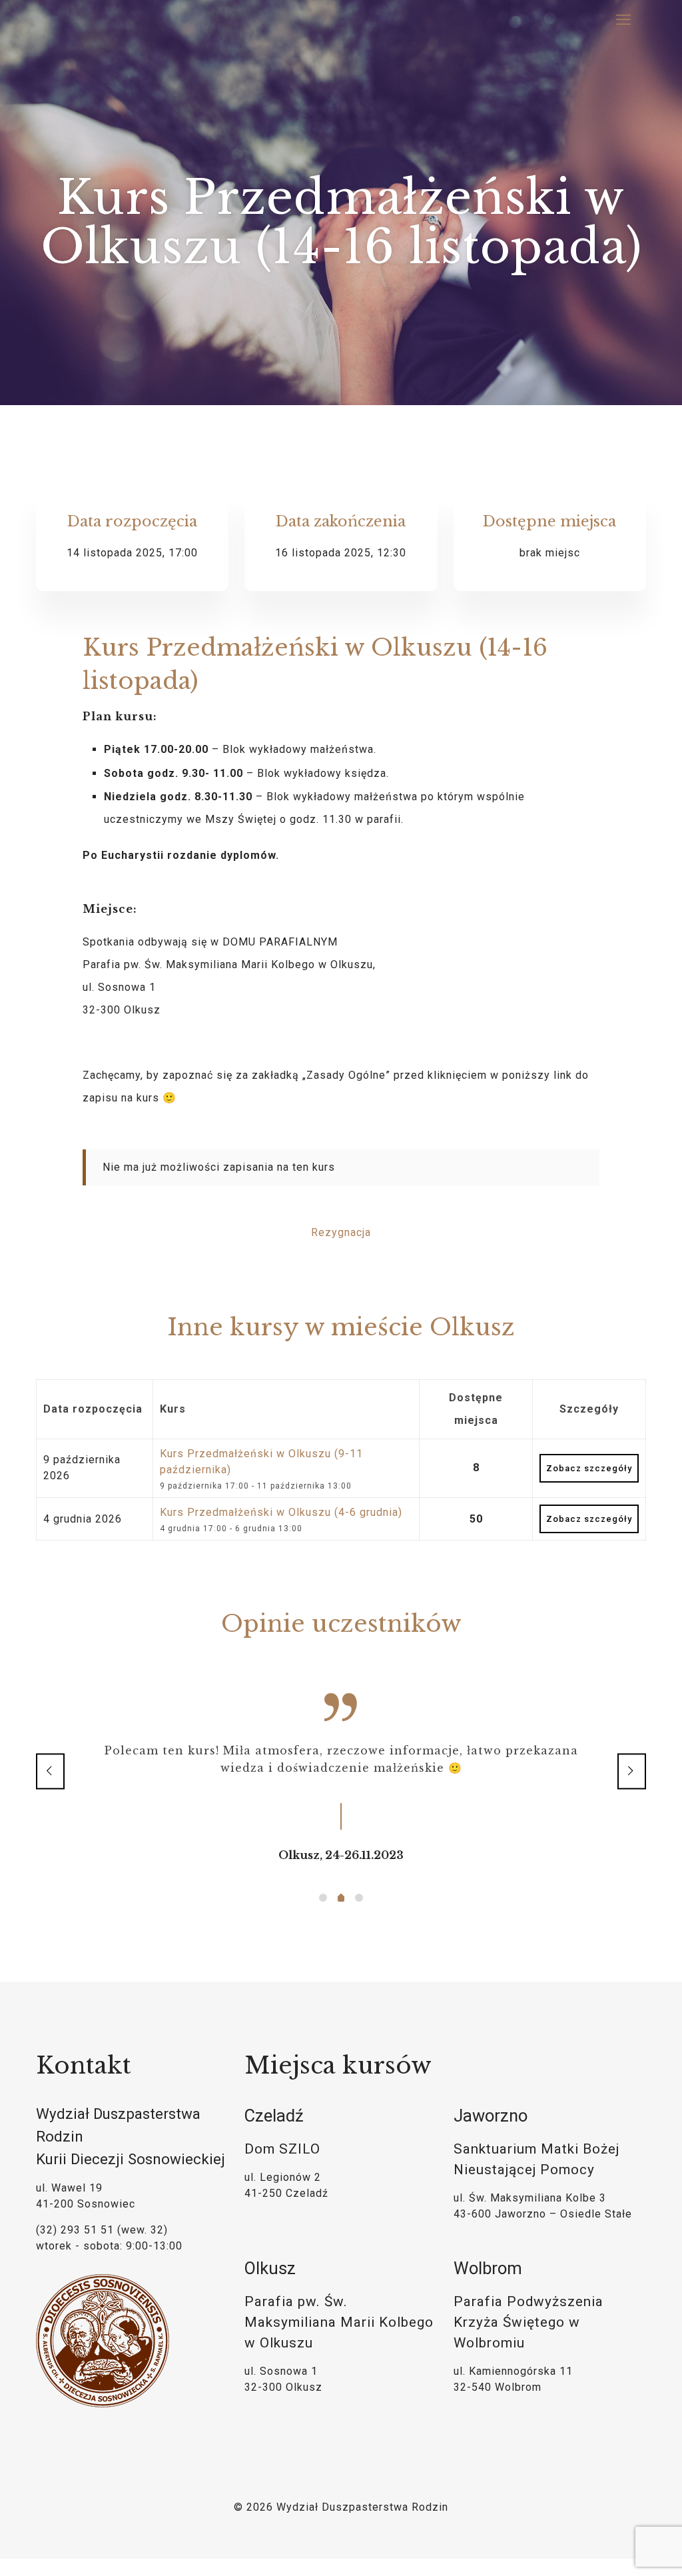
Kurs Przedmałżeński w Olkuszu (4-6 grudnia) (281, 1512)
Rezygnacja (341, 1232)
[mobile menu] (625, 20)
